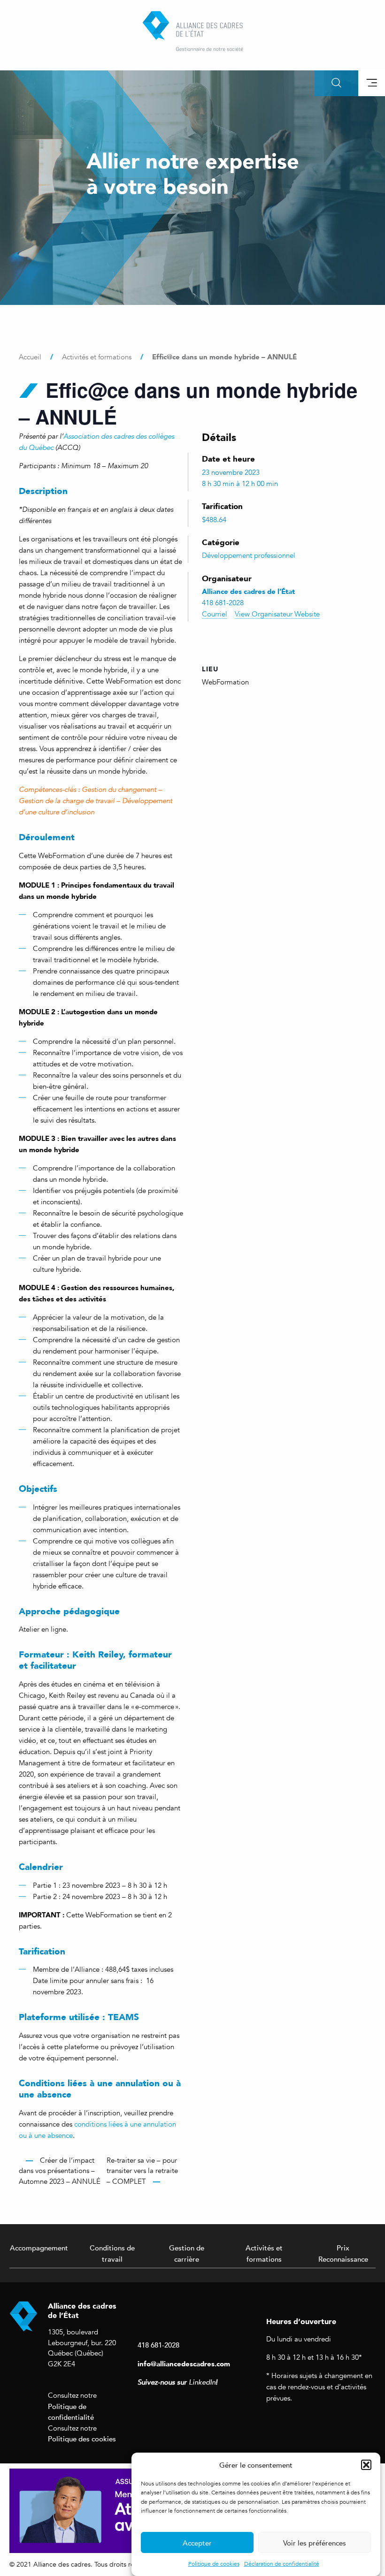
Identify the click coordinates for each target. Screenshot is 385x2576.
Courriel (215, 614)
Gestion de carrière (187, 2253)
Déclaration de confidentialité (282, 2564)
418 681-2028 (158, 2345)
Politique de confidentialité (71, 2412)
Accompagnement (39, 2248)
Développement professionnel (249, 555)
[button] (366, 2465)
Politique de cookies (214, 2564)
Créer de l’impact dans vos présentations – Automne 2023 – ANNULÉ (60, 2171)
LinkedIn (202, 2382)
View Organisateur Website (277, 614)
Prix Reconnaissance (343, 2253)
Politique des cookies (82, 2439)
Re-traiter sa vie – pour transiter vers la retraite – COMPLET (142, 2171)
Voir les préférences (315, 2543)
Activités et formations (264, 2253)
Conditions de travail (112, 2253)
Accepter (197, 2543)
